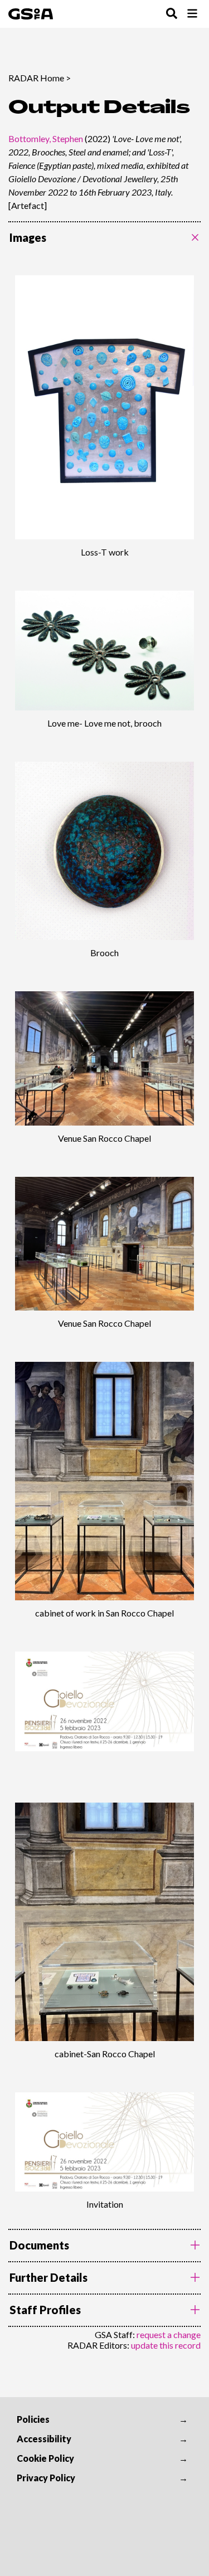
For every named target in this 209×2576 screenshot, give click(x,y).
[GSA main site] (31, 14)
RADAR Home (36, 78)
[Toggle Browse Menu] (192, 14)
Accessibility (44, 2439)
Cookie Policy (45, 2458)
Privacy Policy (46, 2478)
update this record (166, 2345)
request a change (169, 2334)
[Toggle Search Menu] (172, 14)
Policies (33, 2419)
